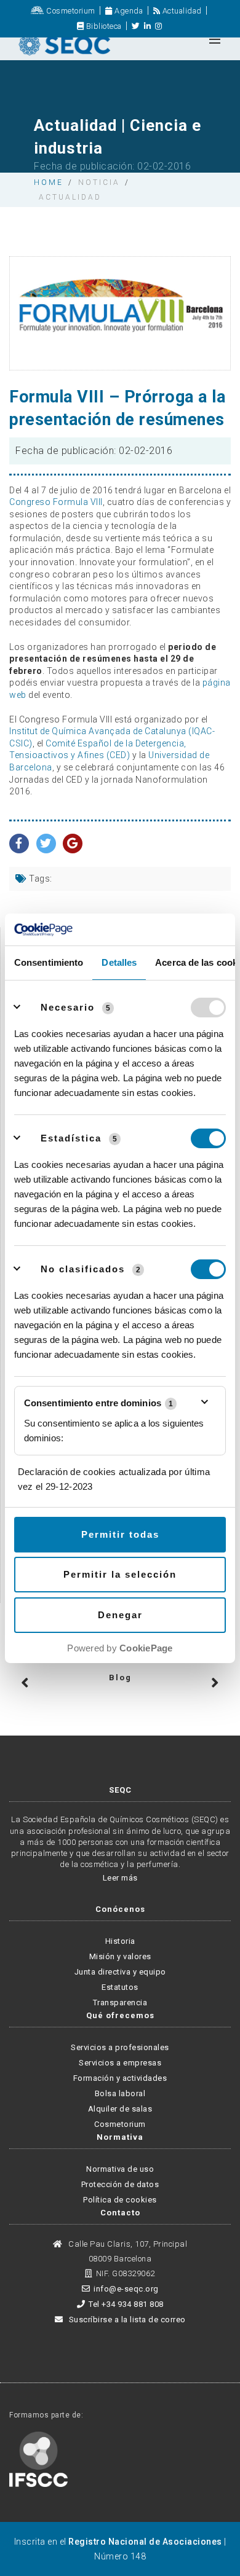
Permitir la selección (120, 1574)
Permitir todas (120, 1534)
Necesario (68, 1007)
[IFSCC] (38, 2459)
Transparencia (120, 2002)
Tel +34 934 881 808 (126, 2304)
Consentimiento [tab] (49, 962)
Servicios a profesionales (120, 2047)
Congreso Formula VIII (56, 502)
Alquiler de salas (120, 2109)
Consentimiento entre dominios (98, 1403)
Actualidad (181, 11)
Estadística (71, 1138)
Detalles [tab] (119, 962)
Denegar (120, 1615)
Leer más (120, 1878)
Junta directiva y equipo (120, 1972)
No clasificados (83, 1269)
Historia (120, 1941)
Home (49, 182)
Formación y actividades (120, 2078)
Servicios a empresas (120, 2063)
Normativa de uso (120, 2169)
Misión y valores (120, 1956)
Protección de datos (120, 2184)
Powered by (120, 1648)
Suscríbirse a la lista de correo (126, 2320)
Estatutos (120, 1987)
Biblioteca (103, 26)
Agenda (128, 11)
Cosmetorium (70, 11)
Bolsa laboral (120, 2093)
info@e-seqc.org (126, 2289)
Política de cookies (120, 2200)
